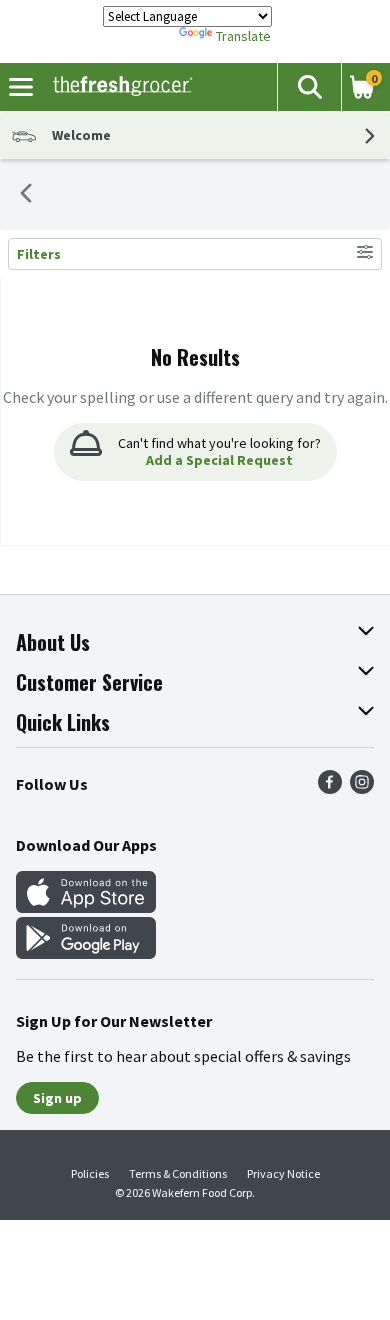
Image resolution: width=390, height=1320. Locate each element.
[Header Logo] (118, 87)
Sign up (57, 1098)
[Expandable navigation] (21, 87)
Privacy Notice (283, 1173)
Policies (90, 1173)
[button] (309, 87)
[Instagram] (362, 788)
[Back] (26, 195)
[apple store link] (86, 907)
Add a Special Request (219, 460)
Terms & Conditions (178, 1173)
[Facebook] (330, 788)
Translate (243, 36)
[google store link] (86, 953)
